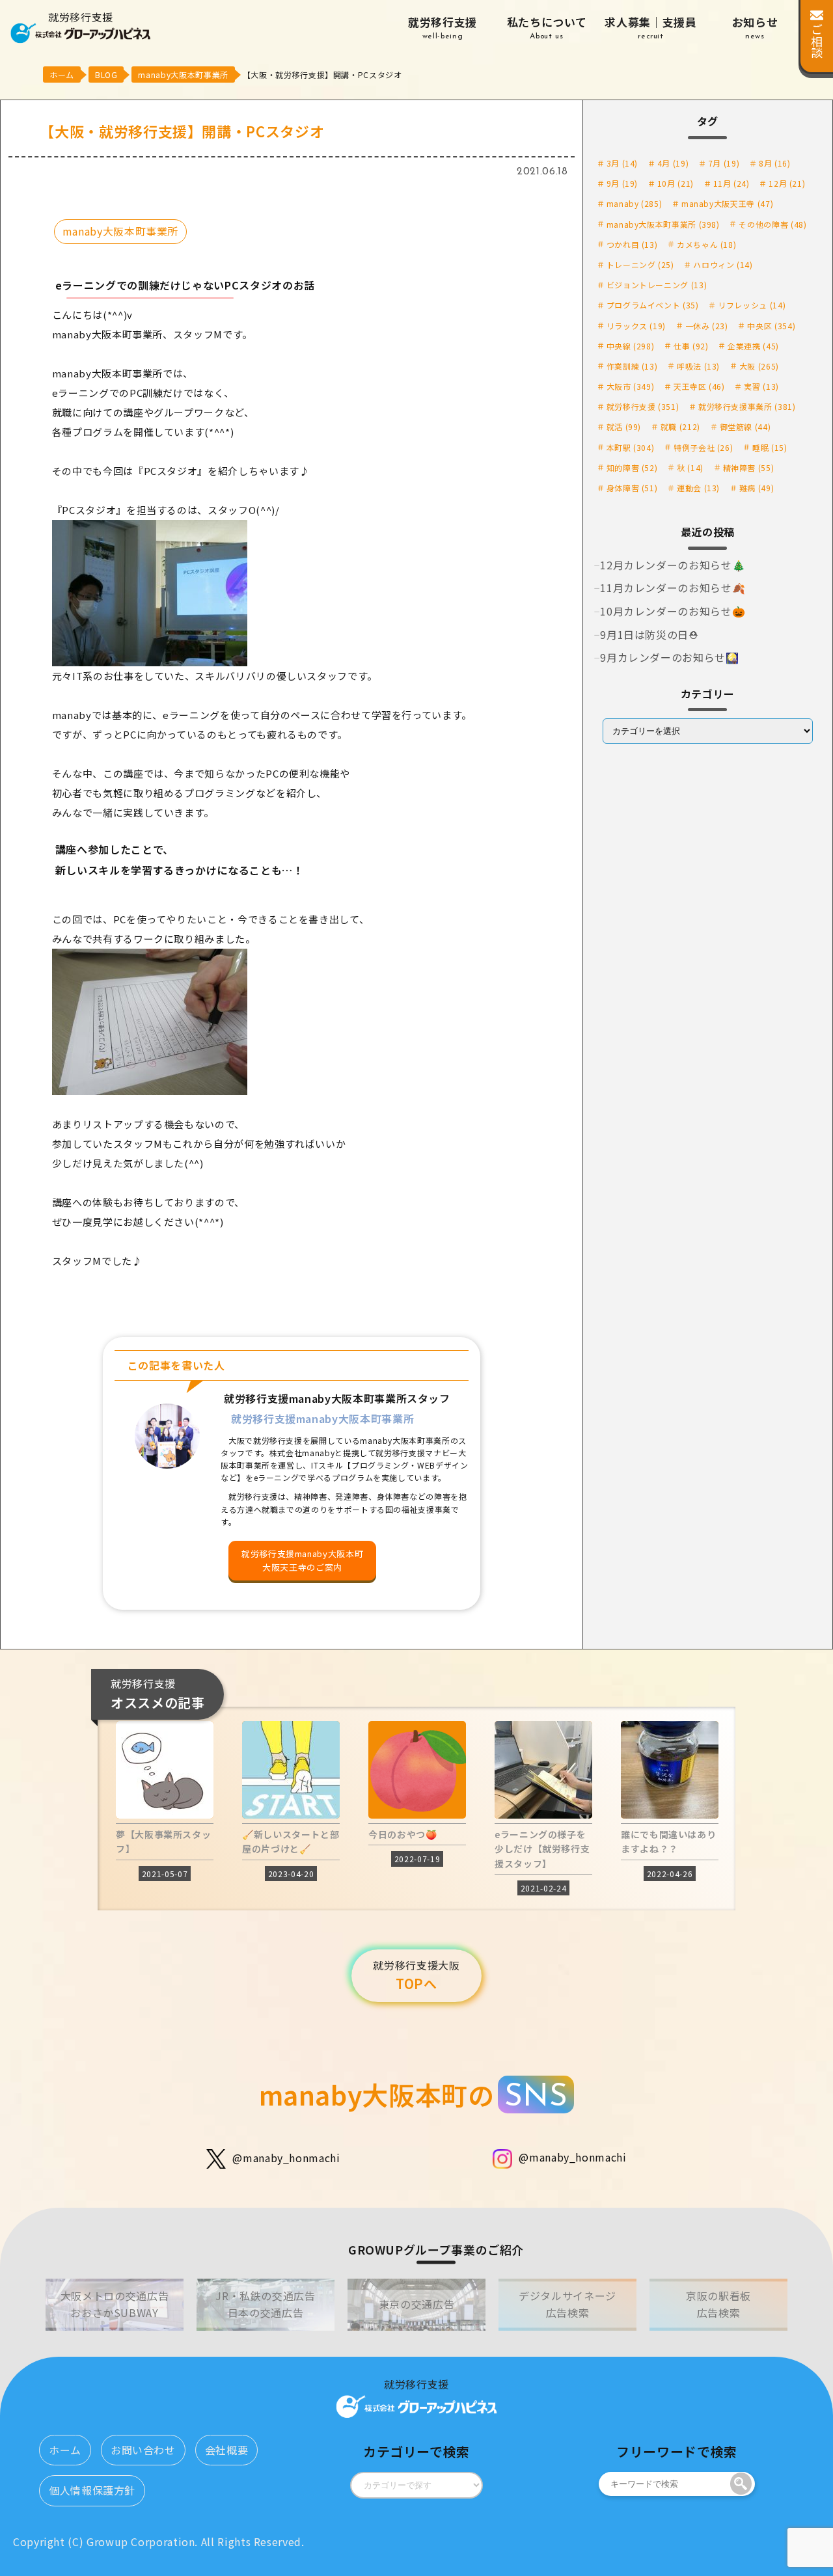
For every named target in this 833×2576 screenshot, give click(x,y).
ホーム (65, 2450)
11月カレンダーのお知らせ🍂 (673, 588)
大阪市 (631, 386)
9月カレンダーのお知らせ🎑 (669, 657)
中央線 (631, 346)
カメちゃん (706, 244)
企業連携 (753, 346)
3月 (622, 163)
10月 (676, 183)
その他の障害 (772, 224)
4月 (673, 163)
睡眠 (770, 447)
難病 (757, 488)
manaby (635, 203)
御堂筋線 (745, 427)
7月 (724, 163)
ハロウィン (723, 264)
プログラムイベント (653, 305)
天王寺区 (699, 386)
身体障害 (632, 488)
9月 (622, 183)
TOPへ (416, 1975)
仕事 (691, 346)
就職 (680, 427)
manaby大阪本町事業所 (120, 231)
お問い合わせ (143, 2450)
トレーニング (640, 264)
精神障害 (749, 468)
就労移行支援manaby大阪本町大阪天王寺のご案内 (302, 1560)
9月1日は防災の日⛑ (649, 634)
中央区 (771, 326)
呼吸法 (698, 366)
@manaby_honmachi (286, 2157)
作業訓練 (632, 366)
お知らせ (755, 27)
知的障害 (632, 468)
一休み (707, 326)
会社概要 (227, 2450)
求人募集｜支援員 (650, 27)
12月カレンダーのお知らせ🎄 (673, 565)
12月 (787, 183)
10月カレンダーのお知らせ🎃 (673, 611)
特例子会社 (703, 447)
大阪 (759, 366)
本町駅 (631, 447)
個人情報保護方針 (92, 2490)
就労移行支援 (443, 27)
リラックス (636, 326)
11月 (731, 183)
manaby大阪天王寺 (727, 203)
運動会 (698, 488)
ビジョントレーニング (657, 285)
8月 (774, 163)
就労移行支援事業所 (747, 406)
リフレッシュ (752, 305)
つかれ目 (632, 244)
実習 (761, 386)
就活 (624, 427)
